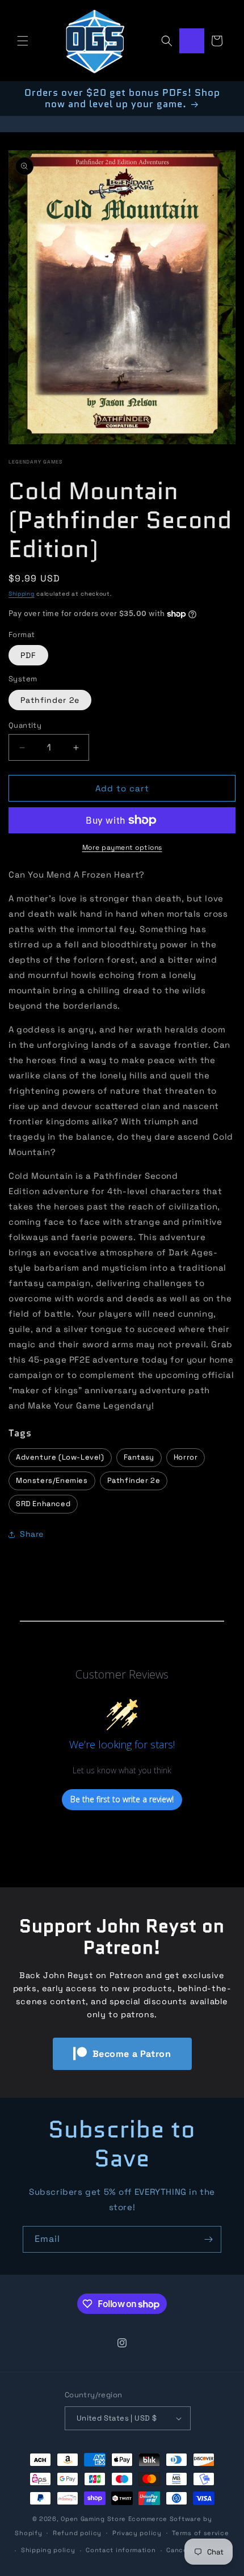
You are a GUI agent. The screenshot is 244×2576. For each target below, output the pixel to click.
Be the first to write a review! (122, 1799)
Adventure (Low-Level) (60, 1457)
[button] (23, 41)
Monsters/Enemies (52, 1480)
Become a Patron (132, 2054)
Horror (186, 1457)
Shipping (22, 594)
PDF (28, 655)
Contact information (121, 2550)
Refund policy (77, 2533)
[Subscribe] (208, 2239)
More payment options (122, 848)
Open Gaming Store (93, 2519)
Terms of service (200, 2533)
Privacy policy (137, 2533)
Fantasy (139, 1457)
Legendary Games (35, 462)
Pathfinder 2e (50, 700)
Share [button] (32, 1534)
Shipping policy (48, 2550)
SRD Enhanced (43, 1504)
